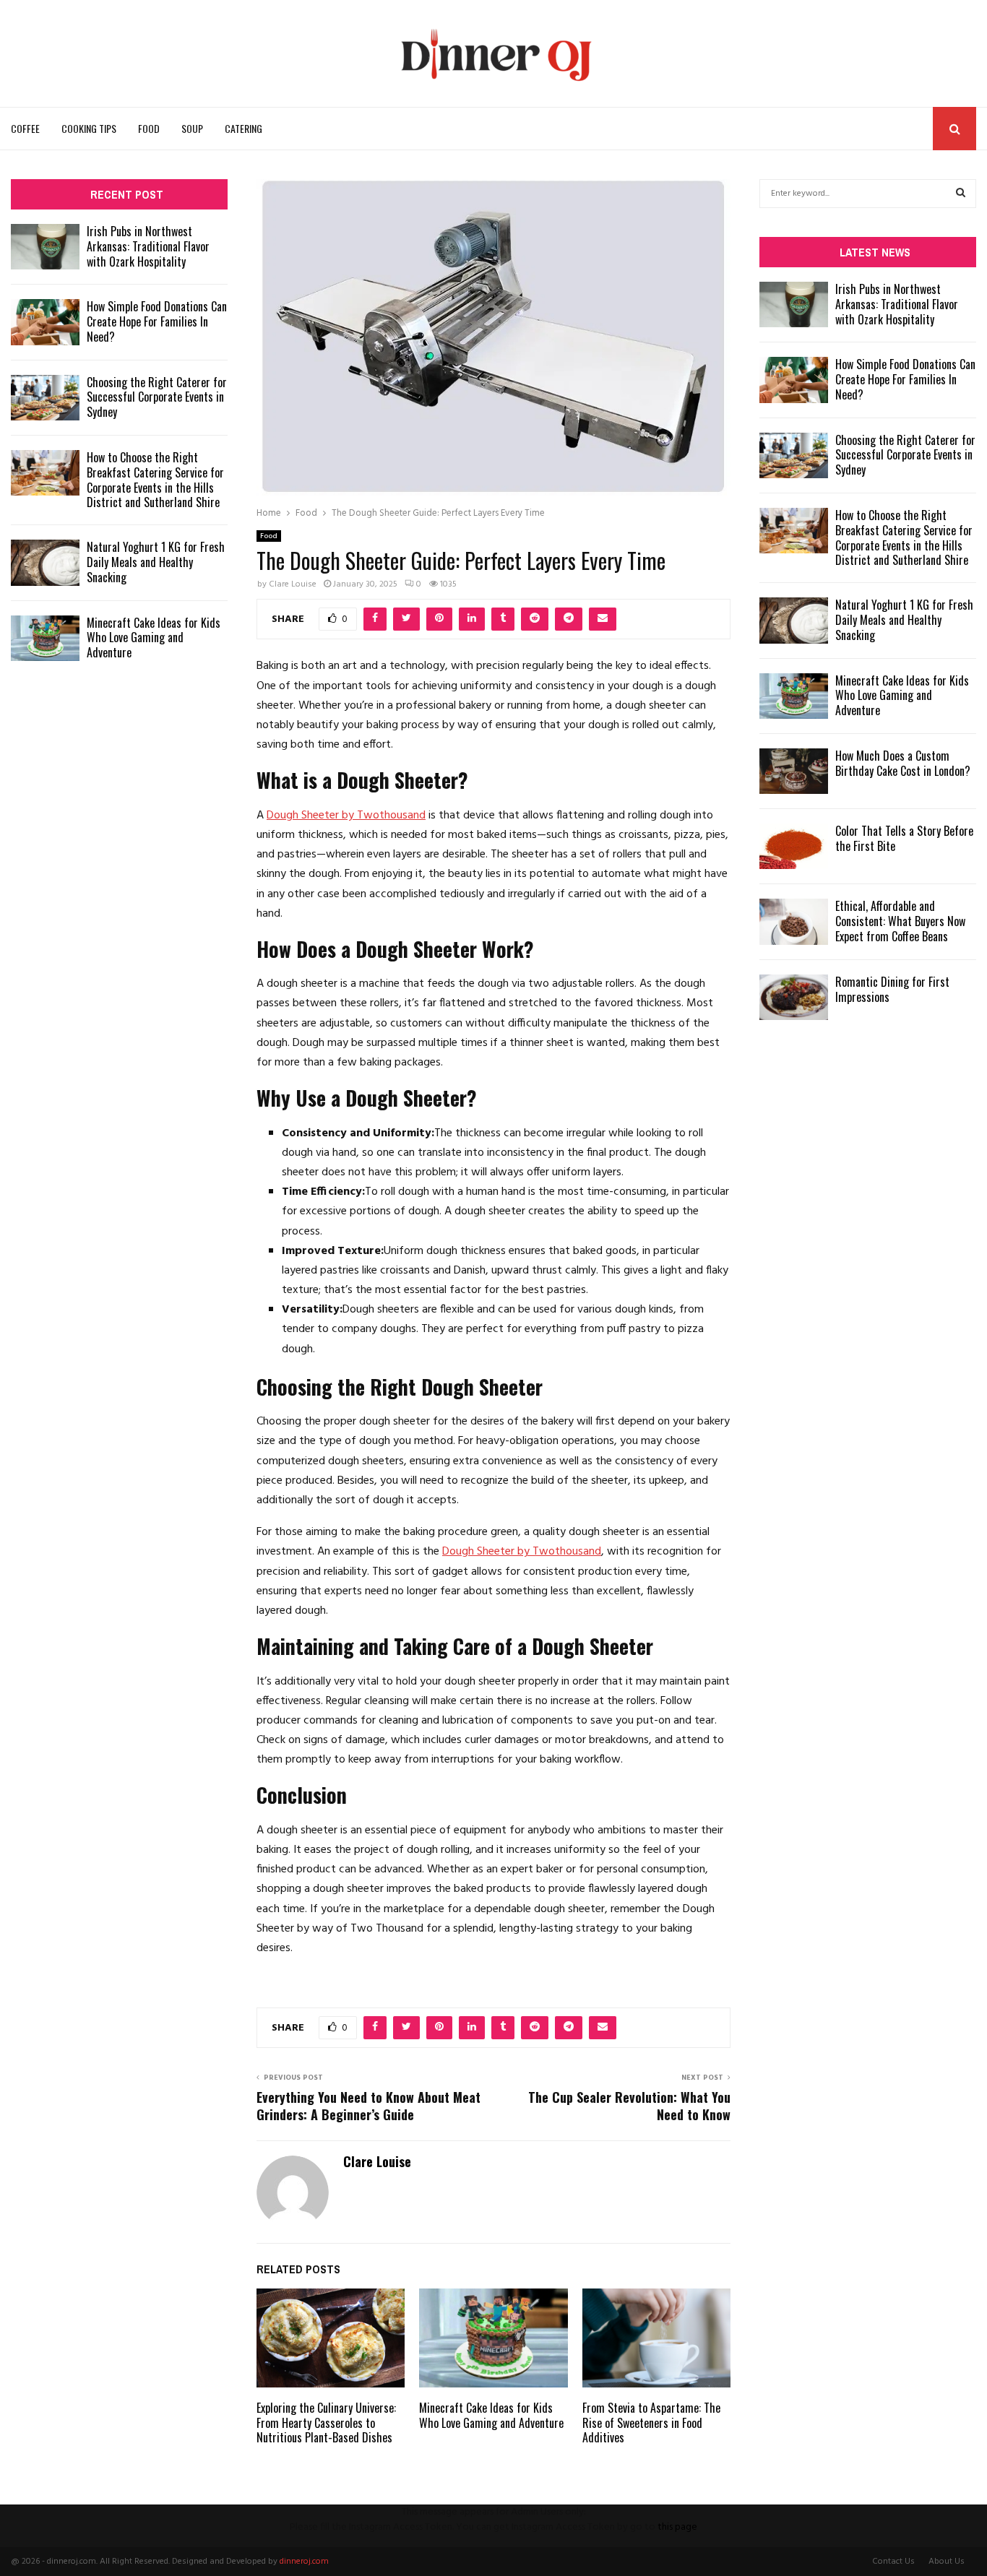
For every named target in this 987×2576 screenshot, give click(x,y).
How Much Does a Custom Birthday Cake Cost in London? (903, 763)
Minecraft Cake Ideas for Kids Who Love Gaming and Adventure (491, 2415)
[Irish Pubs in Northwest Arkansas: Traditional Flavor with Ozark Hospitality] (45, 247)
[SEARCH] (961, 194)
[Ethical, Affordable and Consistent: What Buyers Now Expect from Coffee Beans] (794, 921)
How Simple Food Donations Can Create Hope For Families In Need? (157, 321)
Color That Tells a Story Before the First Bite (904, 838)
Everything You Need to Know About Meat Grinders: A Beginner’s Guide (368, 2106)
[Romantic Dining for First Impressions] (794, 997)
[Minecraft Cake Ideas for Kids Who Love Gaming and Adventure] (45, 638)
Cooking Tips (89, 128)
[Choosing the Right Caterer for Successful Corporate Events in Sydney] (45, 398)
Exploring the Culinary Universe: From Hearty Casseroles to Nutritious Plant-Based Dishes (326, 2423)
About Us (947, 2562)
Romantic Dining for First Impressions (892, 989)
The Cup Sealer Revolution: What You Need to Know (629, 2106)
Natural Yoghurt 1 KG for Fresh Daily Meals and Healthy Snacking (156, 562)
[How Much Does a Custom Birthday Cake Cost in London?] (794, 771)
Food (149, 128)
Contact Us (893, 2562)
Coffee (25, 128)
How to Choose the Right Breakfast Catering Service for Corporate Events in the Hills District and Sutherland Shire (155, 480)
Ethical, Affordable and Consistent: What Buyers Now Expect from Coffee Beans (900, 921)
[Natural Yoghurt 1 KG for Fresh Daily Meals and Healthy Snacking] (45, 562)
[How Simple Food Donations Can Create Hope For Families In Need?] (45, 322)
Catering (243, 128)
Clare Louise (293, 584)
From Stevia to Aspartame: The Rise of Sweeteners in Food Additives (651, 2423)
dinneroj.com (304, 2562)
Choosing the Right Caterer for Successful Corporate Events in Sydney (157, 397)
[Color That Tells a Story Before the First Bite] (794, 846)
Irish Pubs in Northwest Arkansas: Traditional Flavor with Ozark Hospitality (148, 246)
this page (677, 2527)
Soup (192, 128)
